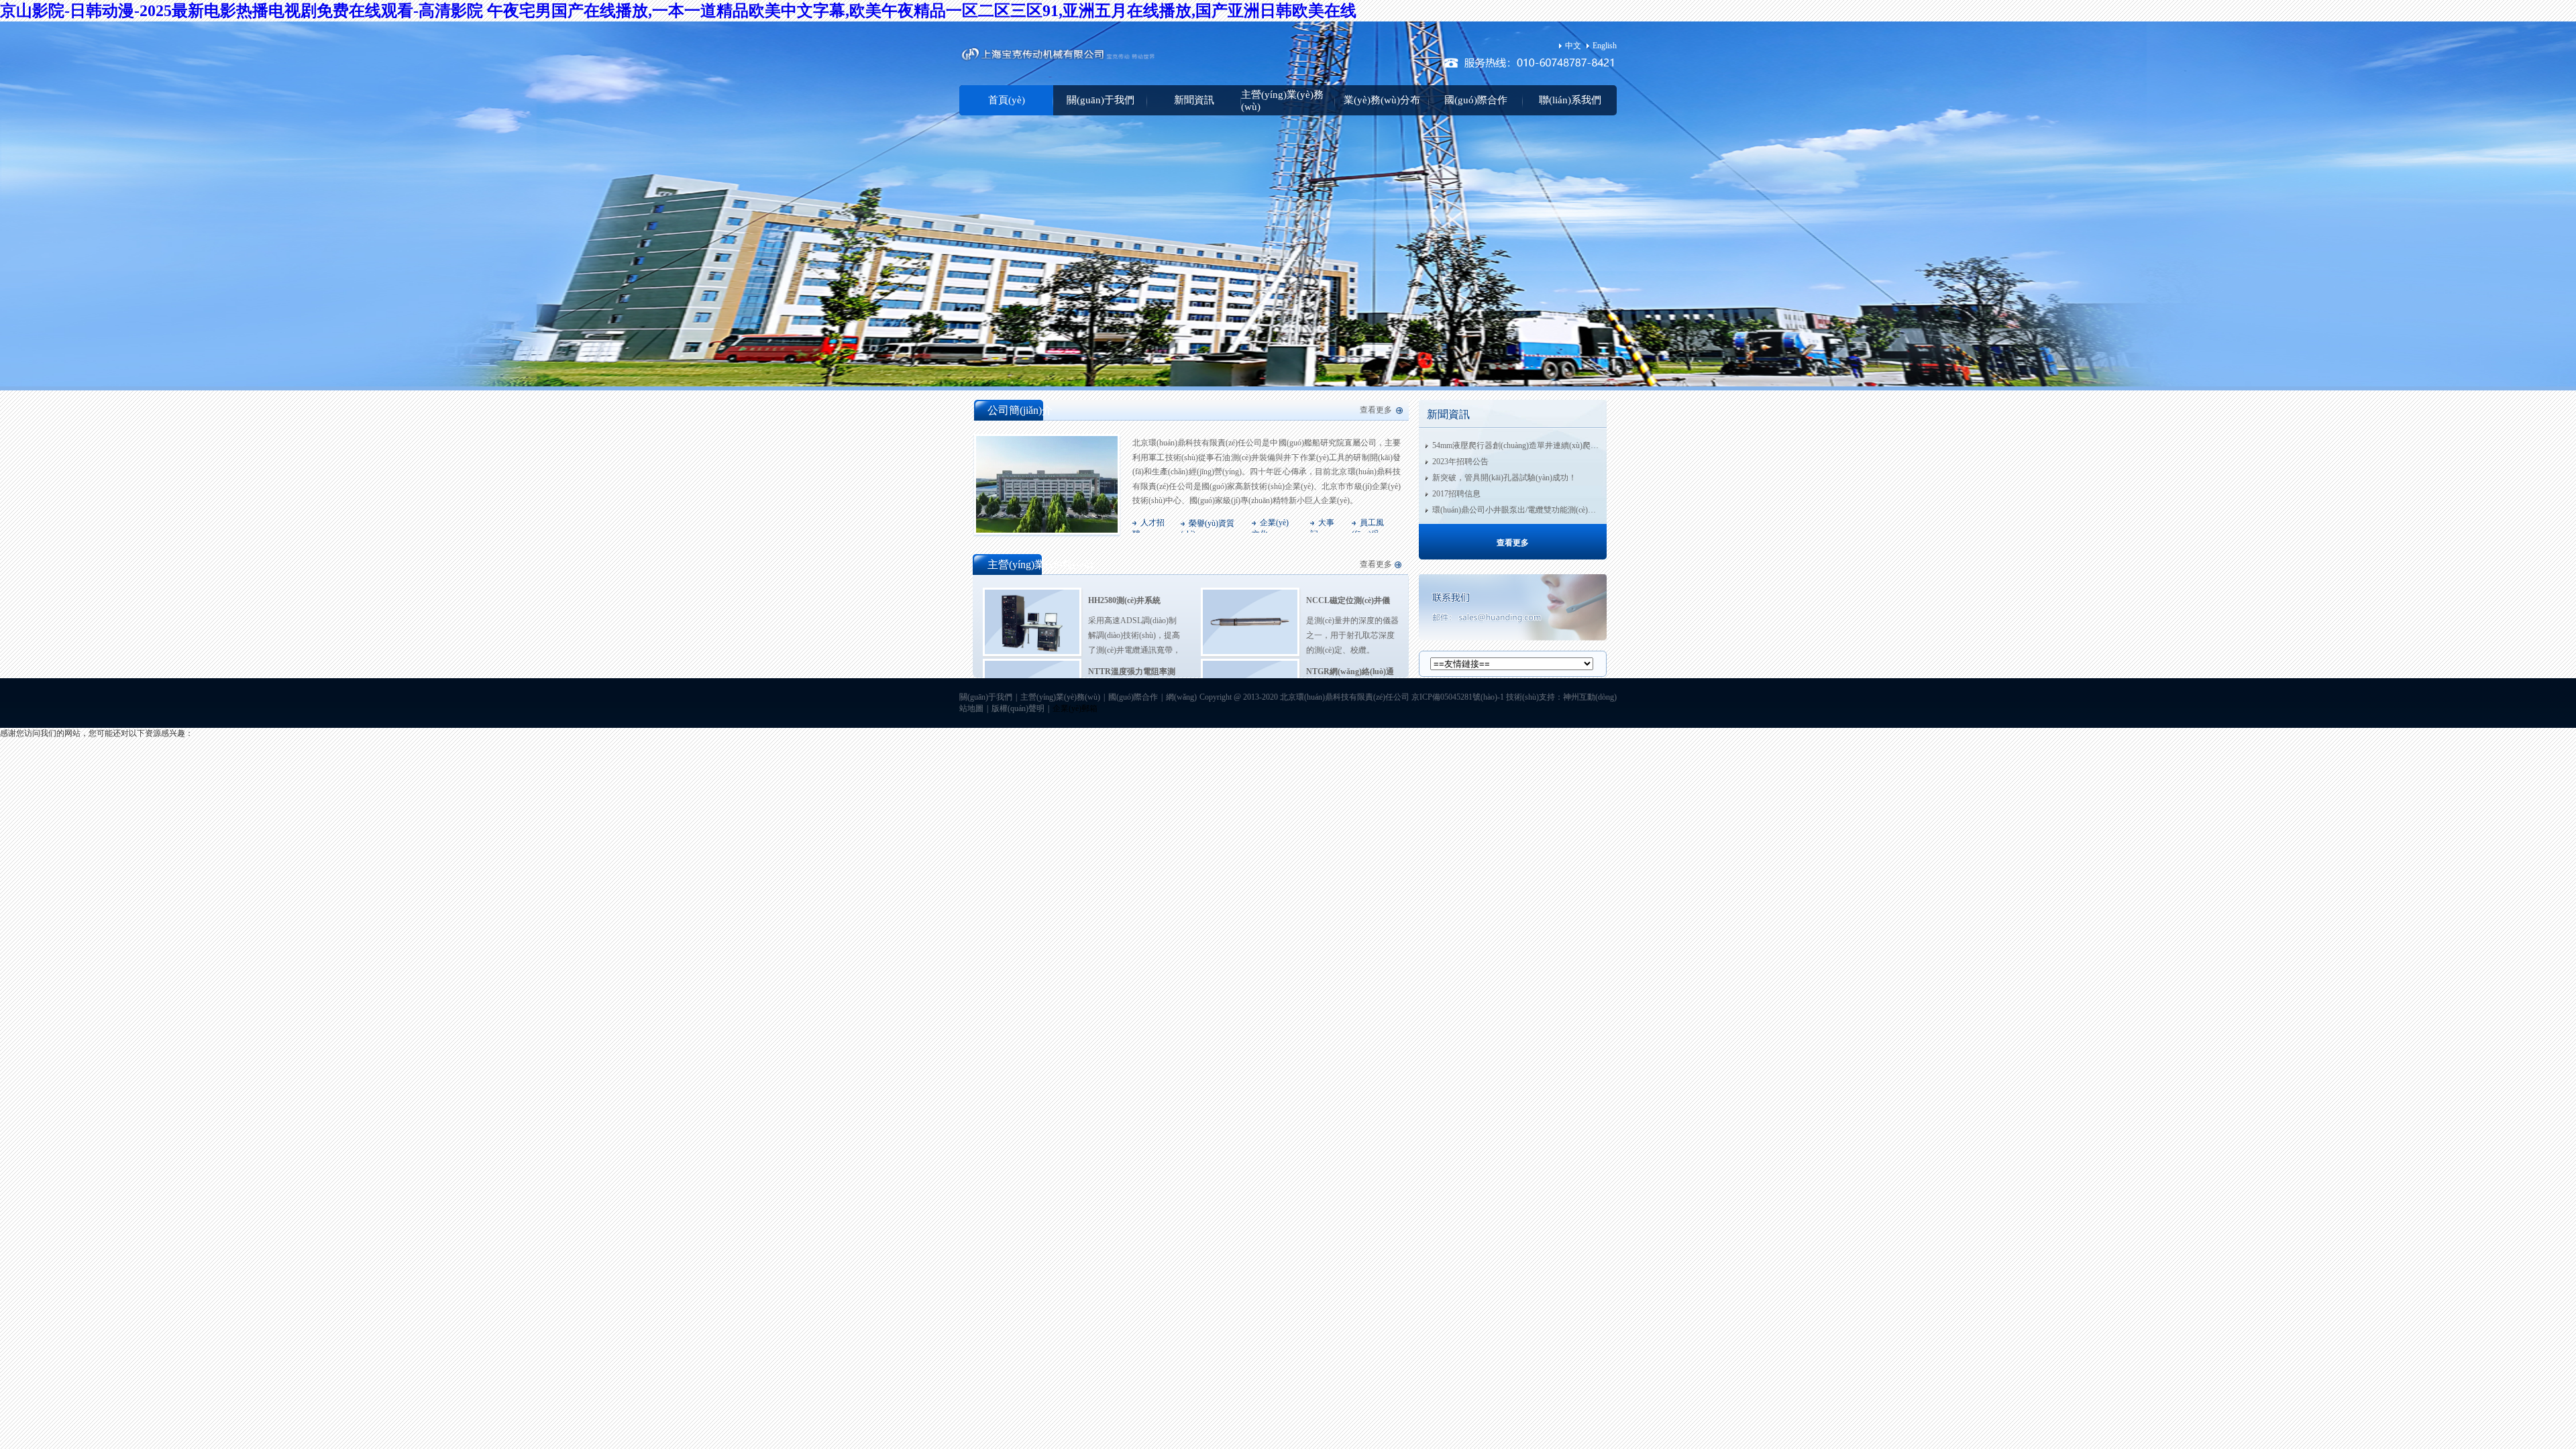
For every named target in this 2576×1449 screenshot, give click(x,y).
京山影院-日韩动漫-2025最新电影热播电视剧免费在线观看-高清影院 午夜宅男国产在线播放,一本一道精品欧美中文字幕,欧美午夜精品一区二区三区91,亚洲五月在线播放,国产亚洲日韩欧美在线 (678, 11)
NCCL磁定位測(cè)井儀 (1348, 600)
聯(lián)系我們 (1570, 100)
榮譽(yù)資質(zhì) (1207, 529)
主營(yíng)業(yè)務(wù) (1282, 101)
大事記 (1322, 528)
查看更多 (1376, 410)
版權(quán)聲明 (1018, 708)
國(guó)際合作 (1476, 100)
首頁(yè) (1007, 100)
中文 (1573, 46)
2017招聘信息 (1456, 494)
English (1605, 46)
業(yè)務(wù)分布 (1382, 100)
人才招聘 (1148, 528)
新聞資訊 (1194, 100)
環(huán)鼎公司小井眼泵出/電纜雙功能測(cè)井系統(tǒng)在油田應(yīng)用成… (1570, 510)
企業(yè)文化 (1270, 528)
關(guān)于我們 (1101, 100)
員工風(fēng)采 (1368, 528)
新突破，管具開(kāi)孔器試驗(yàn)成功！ (1504, 478)
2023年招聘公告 (1460, 462)
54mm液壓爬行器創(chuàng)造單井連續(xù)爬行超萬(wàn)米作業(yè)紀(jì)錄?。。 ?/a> (1585, 445)
